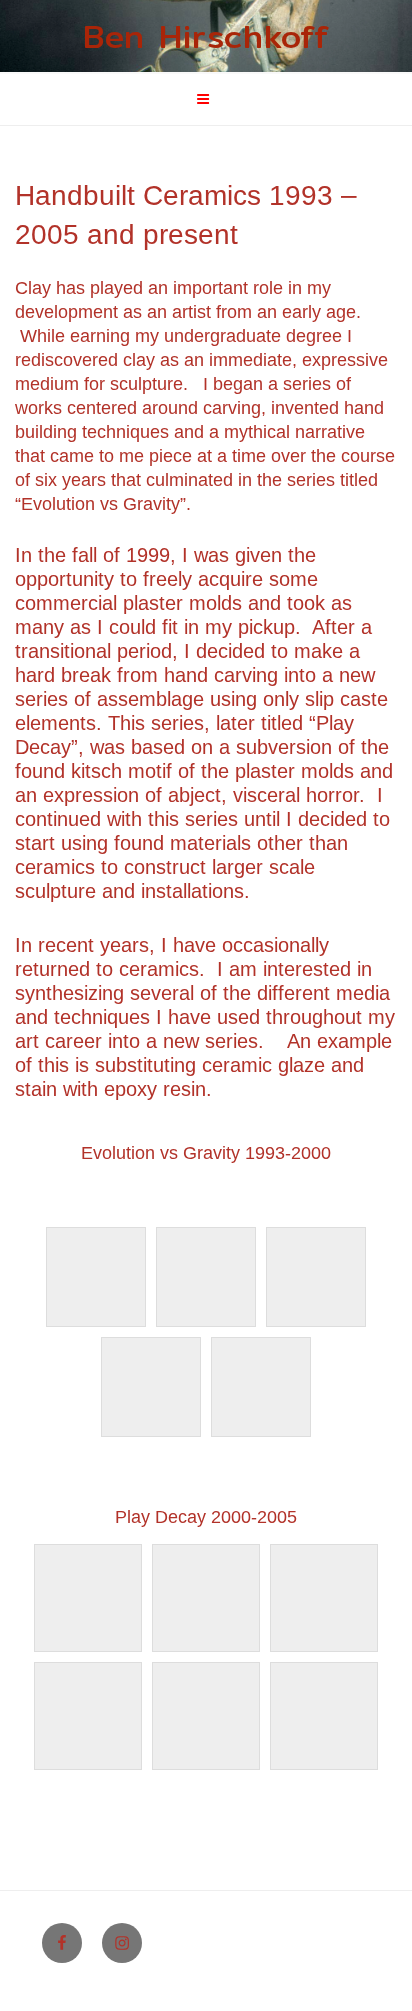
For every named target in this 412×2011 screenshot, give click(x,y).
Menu (217, 98)
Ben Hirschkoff (206, 36)
